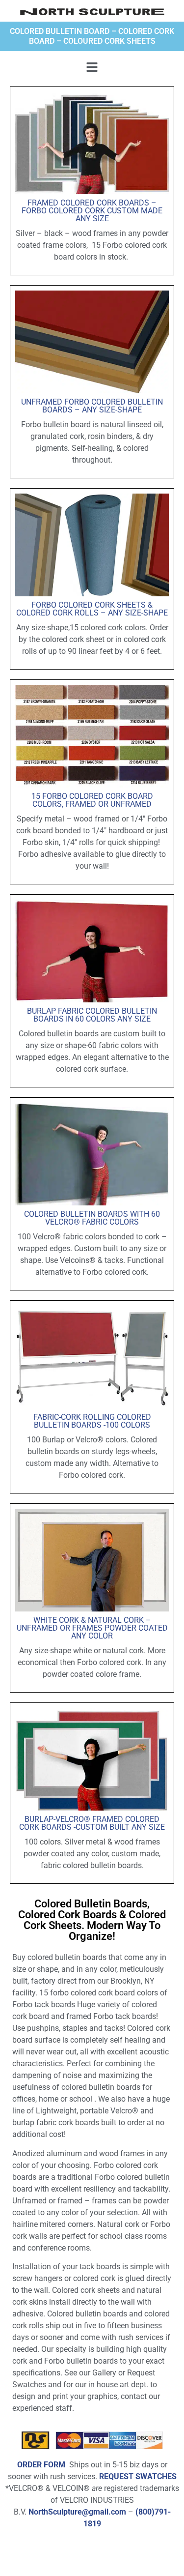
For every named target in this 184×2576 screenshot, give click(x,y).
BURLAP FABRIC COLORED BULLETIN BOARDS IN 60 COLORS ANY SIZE (92, 1015)
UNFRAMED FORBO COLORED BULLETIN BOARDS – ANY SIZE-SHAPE (92, 406)
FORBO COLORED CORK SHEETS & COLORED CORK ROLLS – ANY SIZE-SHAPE (92, 609)
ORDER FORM (41, 2465)
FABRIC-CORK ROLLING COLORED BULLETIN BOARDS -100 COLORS (92, 1421)
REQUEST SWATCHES (138, 2476)
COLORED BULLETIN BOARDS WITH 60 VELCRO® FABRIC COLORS (92, 1218)
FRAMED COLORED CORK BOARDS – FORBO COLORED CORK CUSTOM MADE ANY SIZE (92, 211)
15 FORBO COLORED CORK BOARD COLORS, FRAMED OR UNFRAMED (92, 800)
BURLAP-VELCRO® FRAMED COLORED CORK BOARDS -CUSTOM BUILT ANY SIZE (92, 1823)
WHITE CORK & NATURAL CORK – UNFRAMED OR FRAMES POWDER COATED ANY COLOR (92, 1628)
